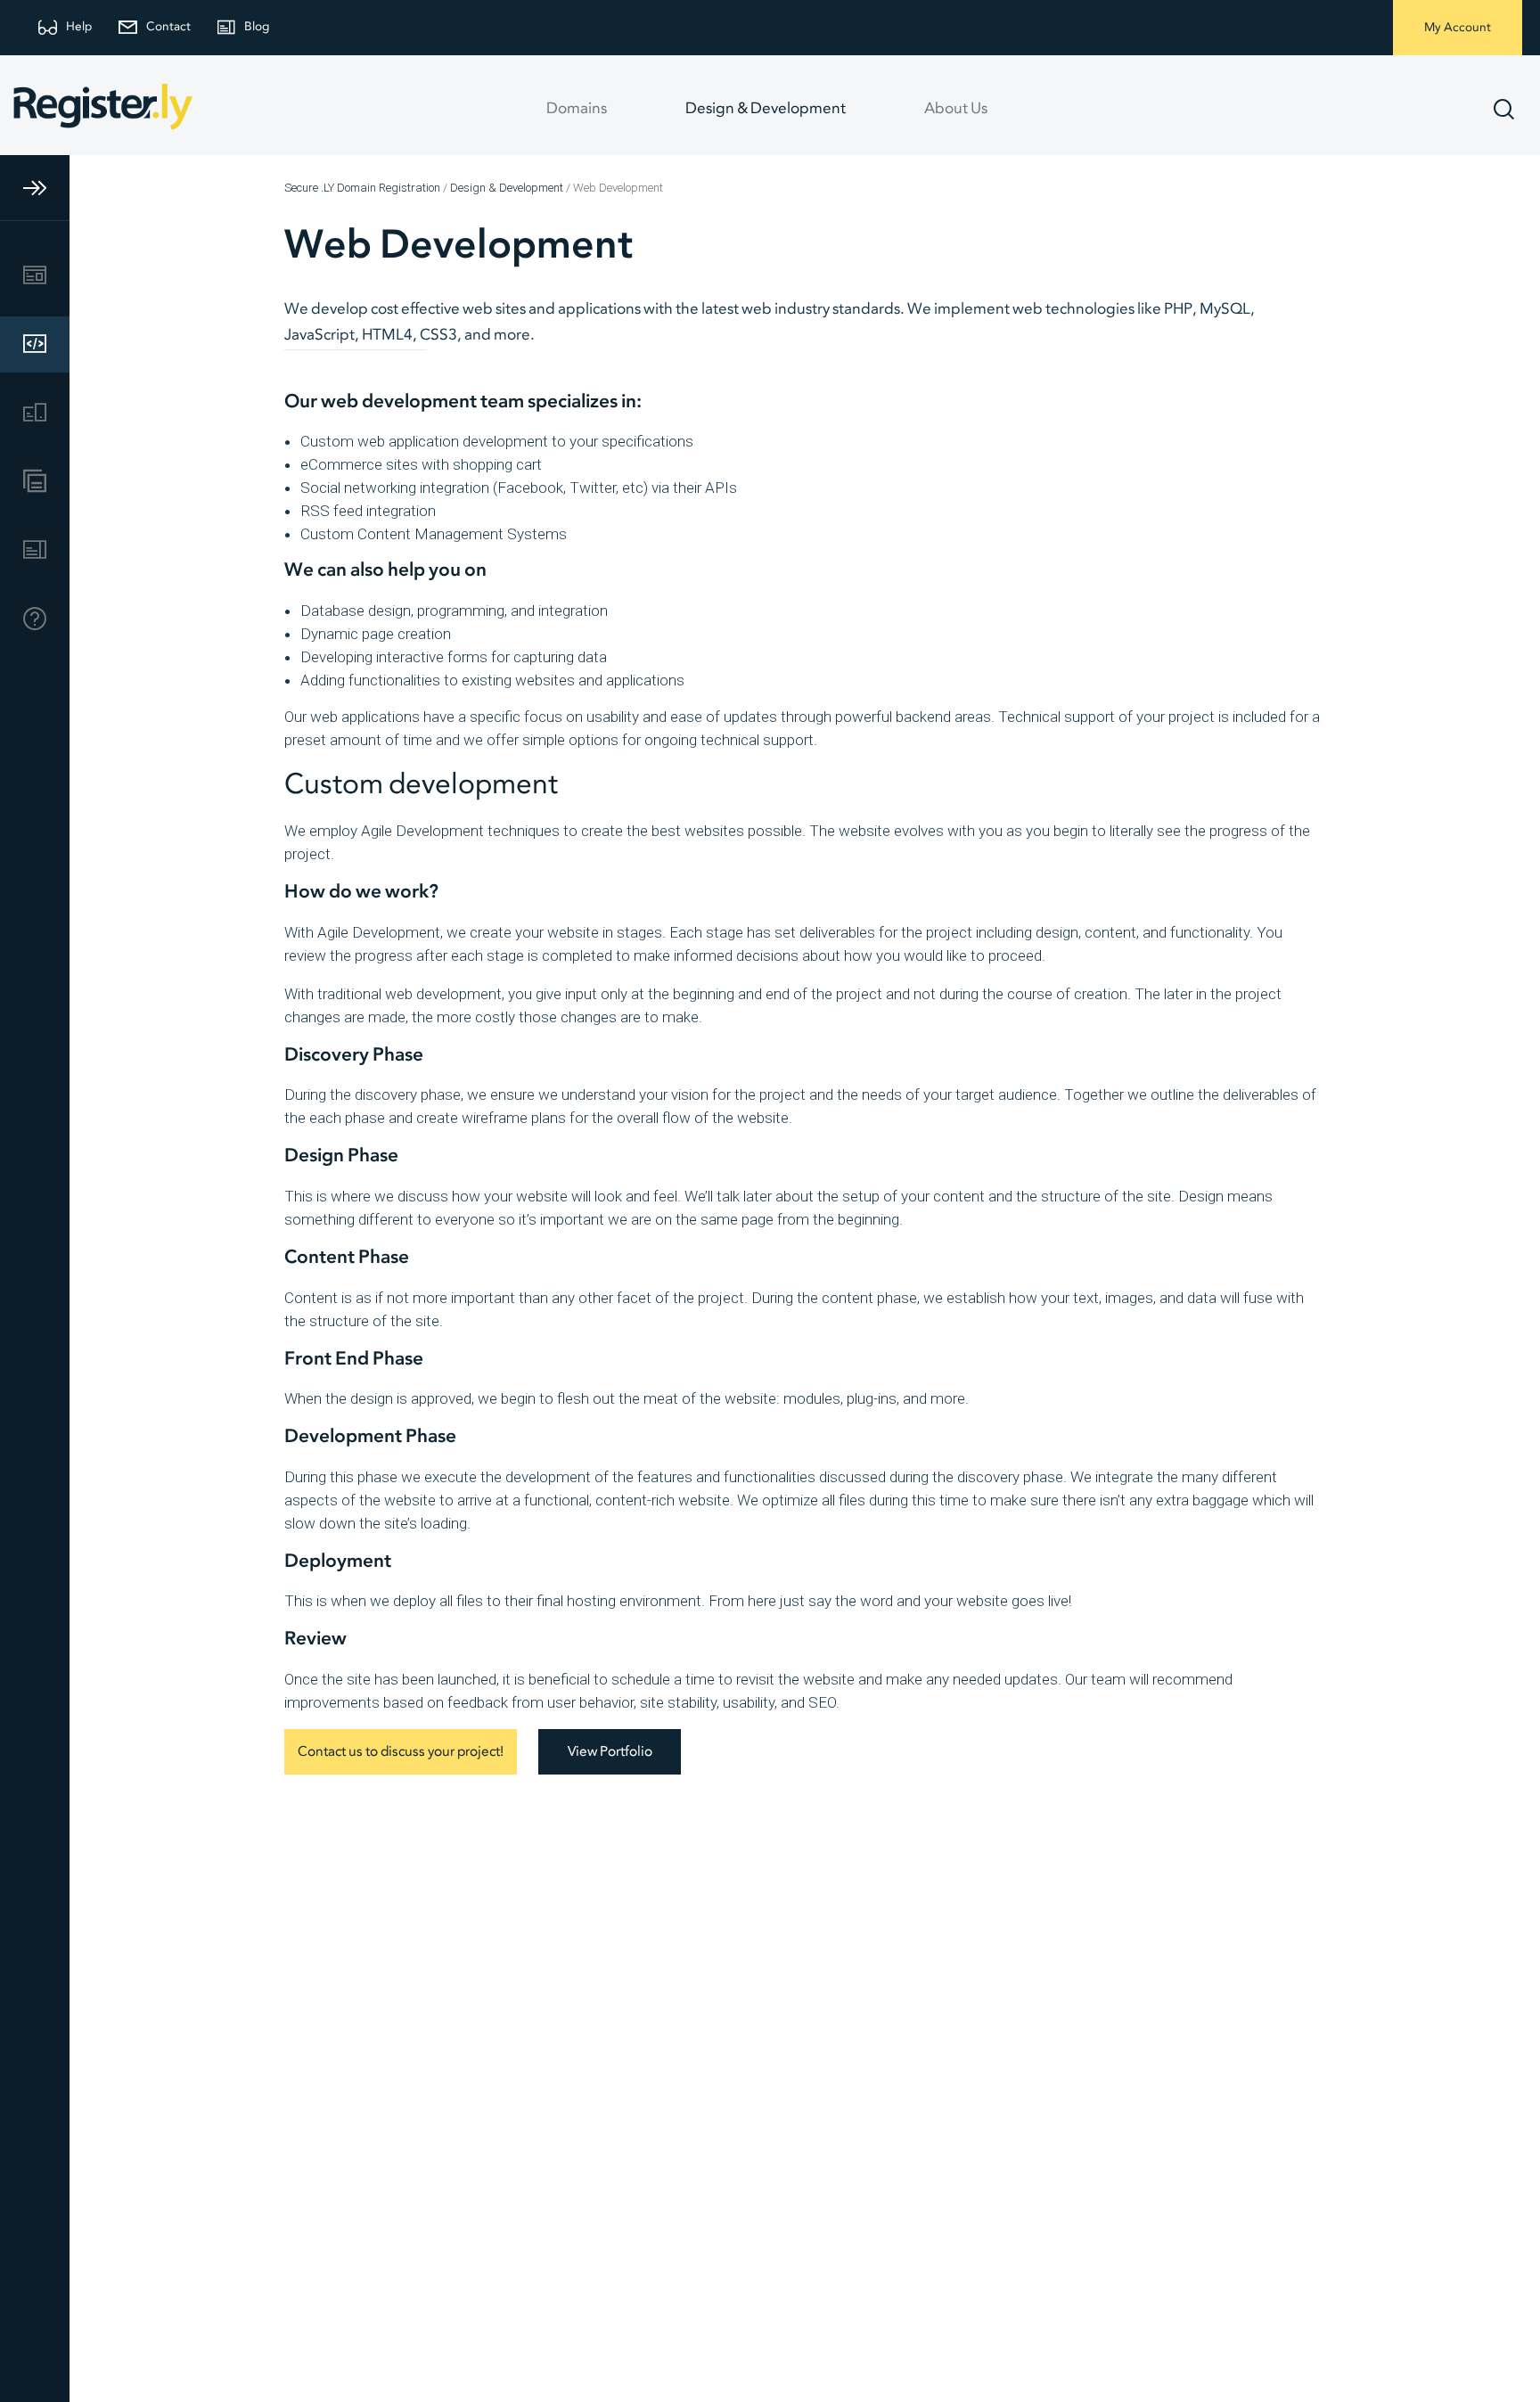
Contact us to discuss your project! (401, 1752)
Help (79, 27)
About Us (956, 109)
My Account (1458, 28)
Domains (577, 109)
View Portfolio (610, 1752)
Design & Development (766, 109)
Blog (257, 27)
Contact (168, 27)
